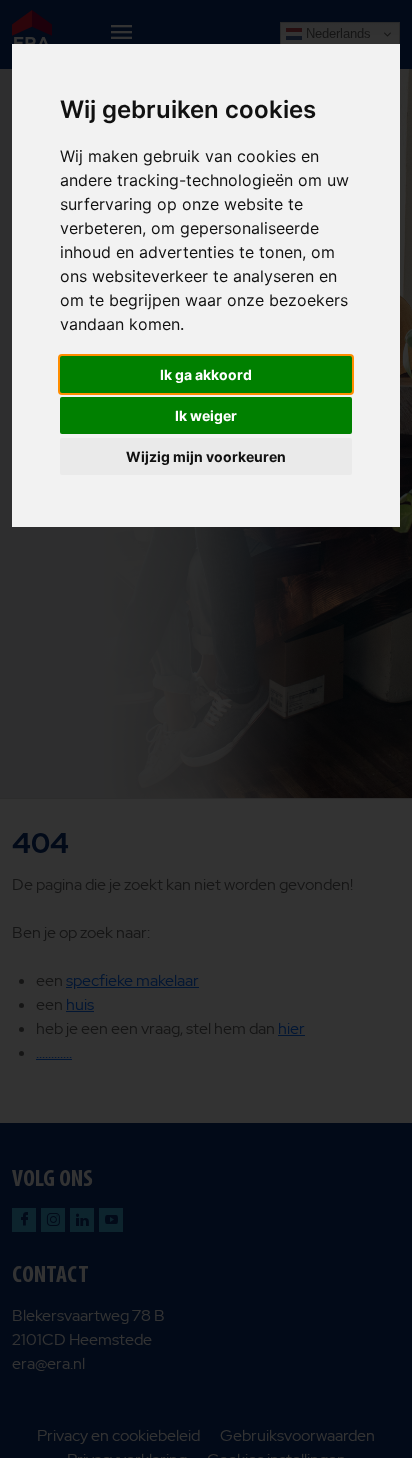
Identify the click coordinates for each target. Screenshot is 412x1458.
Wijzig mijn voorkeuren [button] (206, 456)
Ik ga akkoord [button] (206, 374)
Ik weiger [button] (206, 415)
